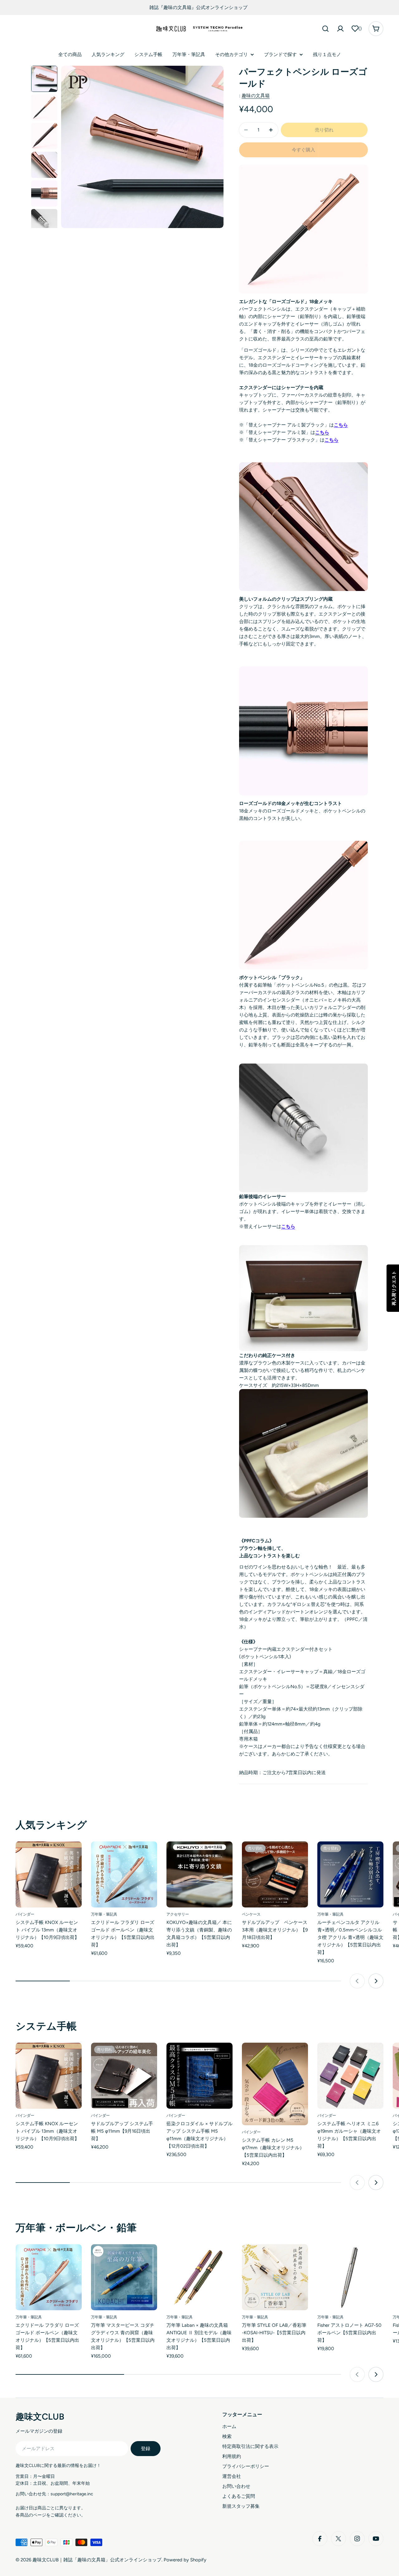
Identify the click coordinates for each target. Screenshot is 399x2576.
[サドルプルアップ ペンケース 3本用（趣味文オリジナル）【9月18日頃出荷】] (275, 1874)
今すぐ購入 (303, 150)
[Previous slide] (357, 1981)
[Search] (325, 29)
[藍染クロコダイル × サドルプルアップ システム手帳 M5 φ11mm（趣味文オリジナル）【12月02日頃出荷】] (199, 2076)
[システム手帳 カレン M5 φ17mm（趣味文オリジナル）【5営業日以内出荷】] (275, 2084)
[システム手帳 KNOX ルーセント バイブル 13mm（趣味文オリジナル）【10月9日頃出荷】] (49, 1874)
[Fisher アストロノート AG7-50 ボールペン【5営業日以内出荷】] (350, 2277)
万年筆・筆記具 (104, 1914)
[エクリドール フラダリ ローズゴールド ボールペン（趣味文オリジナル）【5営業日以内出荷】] (124, 1874)
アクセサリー (178, 1914)
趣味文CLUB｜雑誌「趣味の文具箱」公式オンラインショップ (97, 2560)
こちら (341, 425)
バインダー (25, 1914)
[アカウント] (340, 29)
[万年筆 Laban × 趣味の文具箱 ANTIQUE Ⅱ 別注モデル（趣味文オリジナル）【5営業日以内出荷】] (199, 2277)
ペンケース (251, 1914)
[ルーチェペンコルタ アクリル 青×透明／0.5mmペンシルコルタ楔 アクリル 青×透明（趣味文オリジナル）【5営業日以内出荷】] (350, 1874)
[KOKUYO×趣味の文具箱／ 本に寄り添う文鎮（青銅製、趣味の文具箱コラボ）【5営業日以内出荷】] (199, 1874)
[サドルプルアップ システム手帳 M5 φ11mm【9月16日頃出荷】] (124, 2076)
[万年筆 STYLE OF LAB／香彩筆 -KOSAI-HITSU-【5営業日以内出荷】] (275, 2277)
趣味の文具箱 (256, 96)
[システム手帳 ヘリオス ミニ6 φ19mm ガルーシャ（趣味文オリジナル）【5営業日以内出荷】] (350, 2076)
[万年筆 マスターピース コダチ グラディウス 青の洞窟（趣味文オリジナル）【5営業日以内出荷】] (124, 2277)
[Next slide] (376, 1981)
